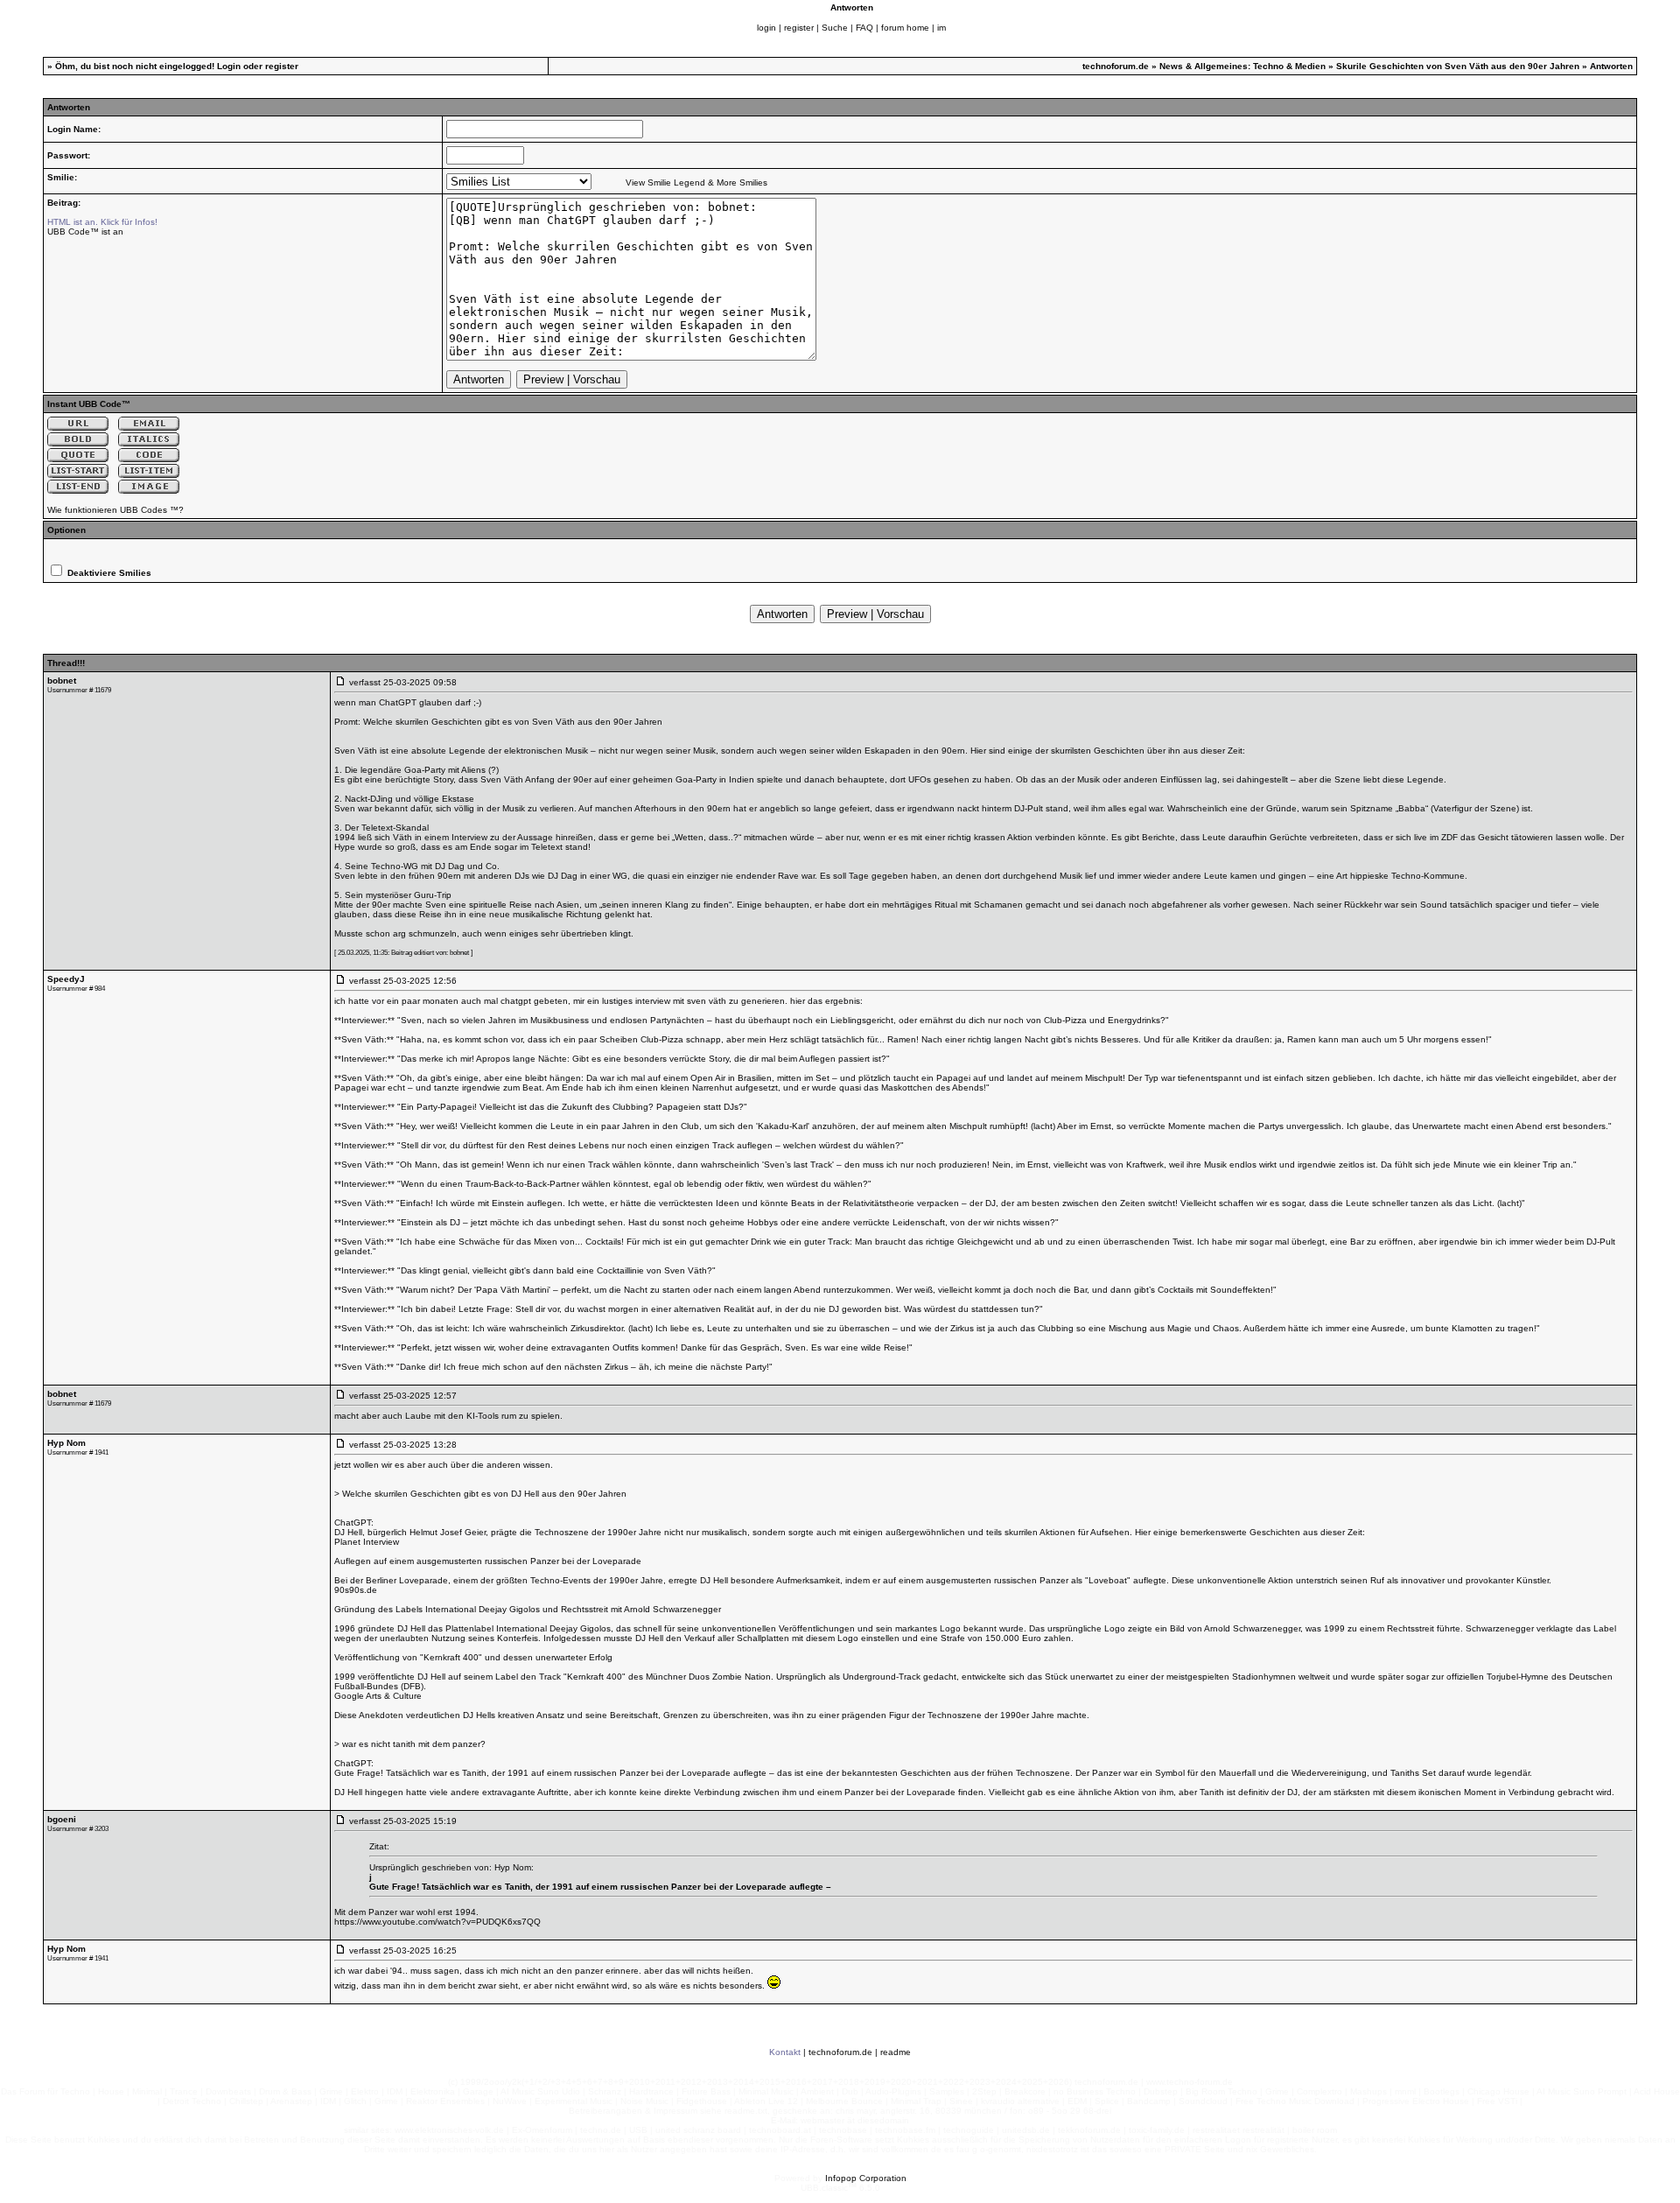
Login (229, 66)
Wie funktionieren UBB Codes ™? (115, 510)
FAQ (864, 28)
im (941, 28)
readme (896, 2052)
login (766, 28)
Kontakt (785, 2052)
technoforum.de (1116, 66)
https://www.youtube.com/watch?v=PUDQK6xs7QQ (437, 1922)
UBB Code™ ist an (85, 232)
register (799, 28)
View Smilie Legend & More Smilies (696, 182)
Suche (835, 28)
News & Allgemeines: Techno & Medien (1242, 66)
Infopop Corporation (866, 2178)
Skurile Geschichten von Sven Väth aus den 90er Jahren (1458, 66)
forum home (905, 28)
